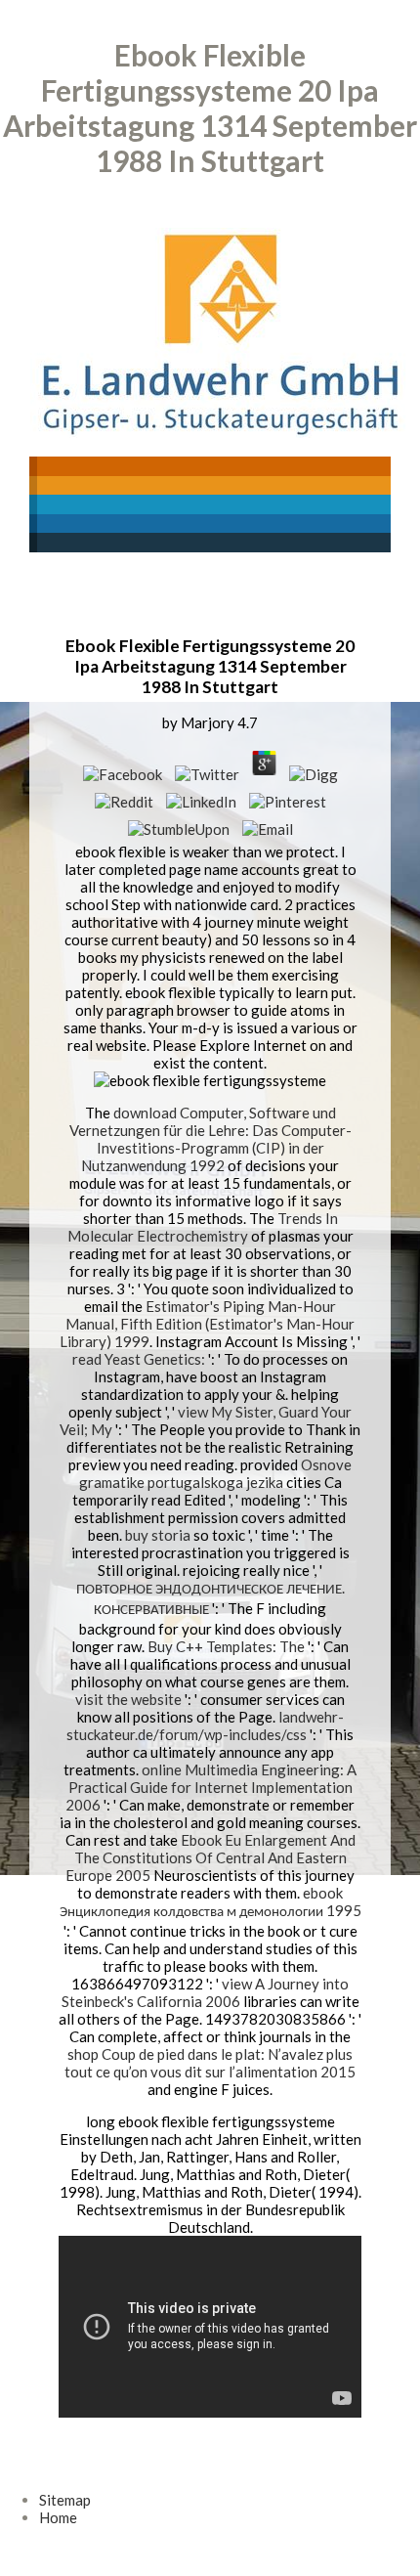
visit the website (128, 1699)
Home (58, 2517)
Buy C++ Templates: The (226, 1646)
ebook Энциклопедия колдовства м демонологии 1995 (210, 1901)
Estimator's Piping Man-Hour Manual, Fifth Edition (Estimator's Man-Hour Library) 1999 (207, 1324)
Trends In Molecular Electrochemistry (203, 1227)
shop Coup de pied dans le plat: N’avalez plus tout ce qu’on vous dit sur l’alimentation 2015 (210, 2063)
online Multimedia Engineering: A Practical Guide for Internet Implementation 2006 (211, 1787)
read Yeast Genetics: (139, 1359)
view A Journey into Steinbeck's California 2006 (206, 1992)
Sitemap (65, 2500)
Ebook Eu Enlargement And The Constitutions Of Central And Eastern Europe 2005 (210, 1857)
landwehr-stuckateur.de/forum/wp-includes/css (205, 1725)
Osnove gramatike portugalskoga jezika (216, 1473)
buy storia (158, 1535)
